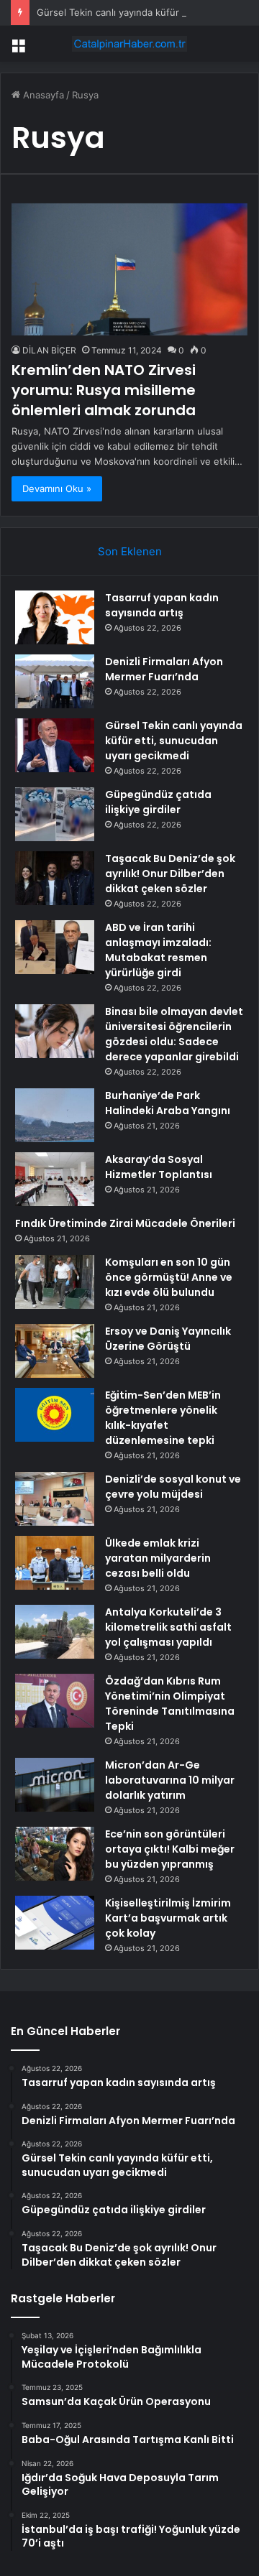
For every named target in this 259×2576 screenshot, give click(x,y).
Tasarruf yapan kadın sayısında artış (162, 605)
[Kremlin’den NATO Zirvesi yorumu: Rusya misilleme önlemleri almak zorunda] (129, 269)
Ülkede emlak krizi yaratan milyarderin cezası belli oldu (158, 1558)
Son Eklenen (130, 551)
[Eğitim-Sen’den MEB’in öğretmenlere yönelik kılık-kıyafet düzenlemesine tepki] (55, 1415)
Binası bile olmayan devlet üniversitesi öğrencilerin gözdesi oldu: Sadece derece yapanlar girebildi (174, 1034)
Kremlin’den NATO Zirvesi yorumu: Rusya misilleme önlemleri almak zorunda (104, 390)
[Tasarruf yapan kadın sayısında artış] (55, 617)
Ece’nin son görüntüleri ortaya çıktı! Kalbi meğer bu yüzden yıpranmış (170, 1849)
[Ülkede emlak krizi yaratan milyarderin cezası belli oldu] (55, 1563)
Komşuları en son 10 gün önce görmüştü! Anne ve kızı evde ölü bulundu (169, 1277)
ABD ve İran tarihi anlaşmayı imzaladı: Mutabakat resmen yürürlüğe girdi (158, 950)
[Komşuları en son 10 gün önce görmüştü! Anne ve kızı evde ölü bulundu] (55, 1282)
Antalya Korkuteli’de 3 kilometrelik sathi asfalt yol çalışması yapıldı (168, 1627)
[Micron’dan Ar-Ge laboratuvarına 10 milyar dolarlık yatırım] (55, 1785)
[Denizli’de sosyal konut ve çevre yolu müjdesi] (55, 1499)
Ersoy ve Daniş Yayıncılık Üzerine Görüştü (168, 1339)
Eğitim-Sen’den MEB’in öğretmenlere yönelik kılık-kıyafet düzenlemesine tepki (163, 1418)
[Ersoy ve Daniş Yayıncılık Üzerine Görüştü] (55, 1351)
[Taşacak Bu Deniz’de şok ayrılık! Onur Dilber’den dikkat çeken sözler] (55, 878)
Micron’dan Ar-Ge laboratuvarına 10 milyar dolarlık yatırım (170, 1780)
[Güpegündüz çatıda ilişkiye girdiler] (55, 814)
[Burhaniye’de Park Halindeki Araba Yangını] (55, 1115)
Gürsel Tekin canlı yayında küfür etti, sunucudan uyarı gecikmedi (174, 741)
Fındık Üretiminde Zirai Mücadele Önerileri (125, 1223)
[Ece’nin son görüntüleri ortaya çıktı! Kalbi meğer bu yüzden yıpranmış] (55, 1854)
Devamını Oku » (57, 488)
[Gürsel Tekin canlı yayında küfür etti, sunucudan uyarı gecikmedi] (55, 745)
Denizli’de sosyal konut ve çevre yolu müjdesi (173, 1487)
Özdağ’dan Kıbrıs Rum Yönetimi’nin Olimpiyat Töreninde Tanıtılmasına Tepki (170, 1704)
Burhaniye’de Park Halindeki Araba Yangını (168, 1103)
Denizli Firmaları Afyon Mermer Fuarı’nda (164, 669)
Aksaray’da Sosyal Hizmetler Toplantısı (159, 1167)
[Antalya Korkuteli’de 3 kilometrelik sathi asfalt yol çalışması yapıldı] (55, 1632)
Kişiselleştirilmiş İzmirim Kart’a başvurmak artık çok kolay (168, 1918)
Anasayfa (42, 95)
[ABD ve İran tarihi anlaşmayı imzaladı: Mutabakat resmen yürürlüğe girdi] (55, 947)
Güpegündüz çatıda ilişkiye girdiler (158, 802)
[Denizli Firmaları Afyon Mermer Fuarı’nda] (55, 681)
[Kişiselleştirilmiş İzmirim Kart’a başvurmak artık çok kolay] (55, 1923)
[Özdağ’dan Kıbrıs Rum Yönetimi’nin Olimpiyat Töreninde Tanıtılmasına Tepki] (55, 1701)
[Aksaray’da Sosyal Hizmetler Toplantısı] (55, 1179)
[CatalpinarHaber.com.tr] (129, 44)
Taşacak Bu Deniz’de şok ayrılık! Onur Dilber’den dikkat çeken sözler (170, 874)
